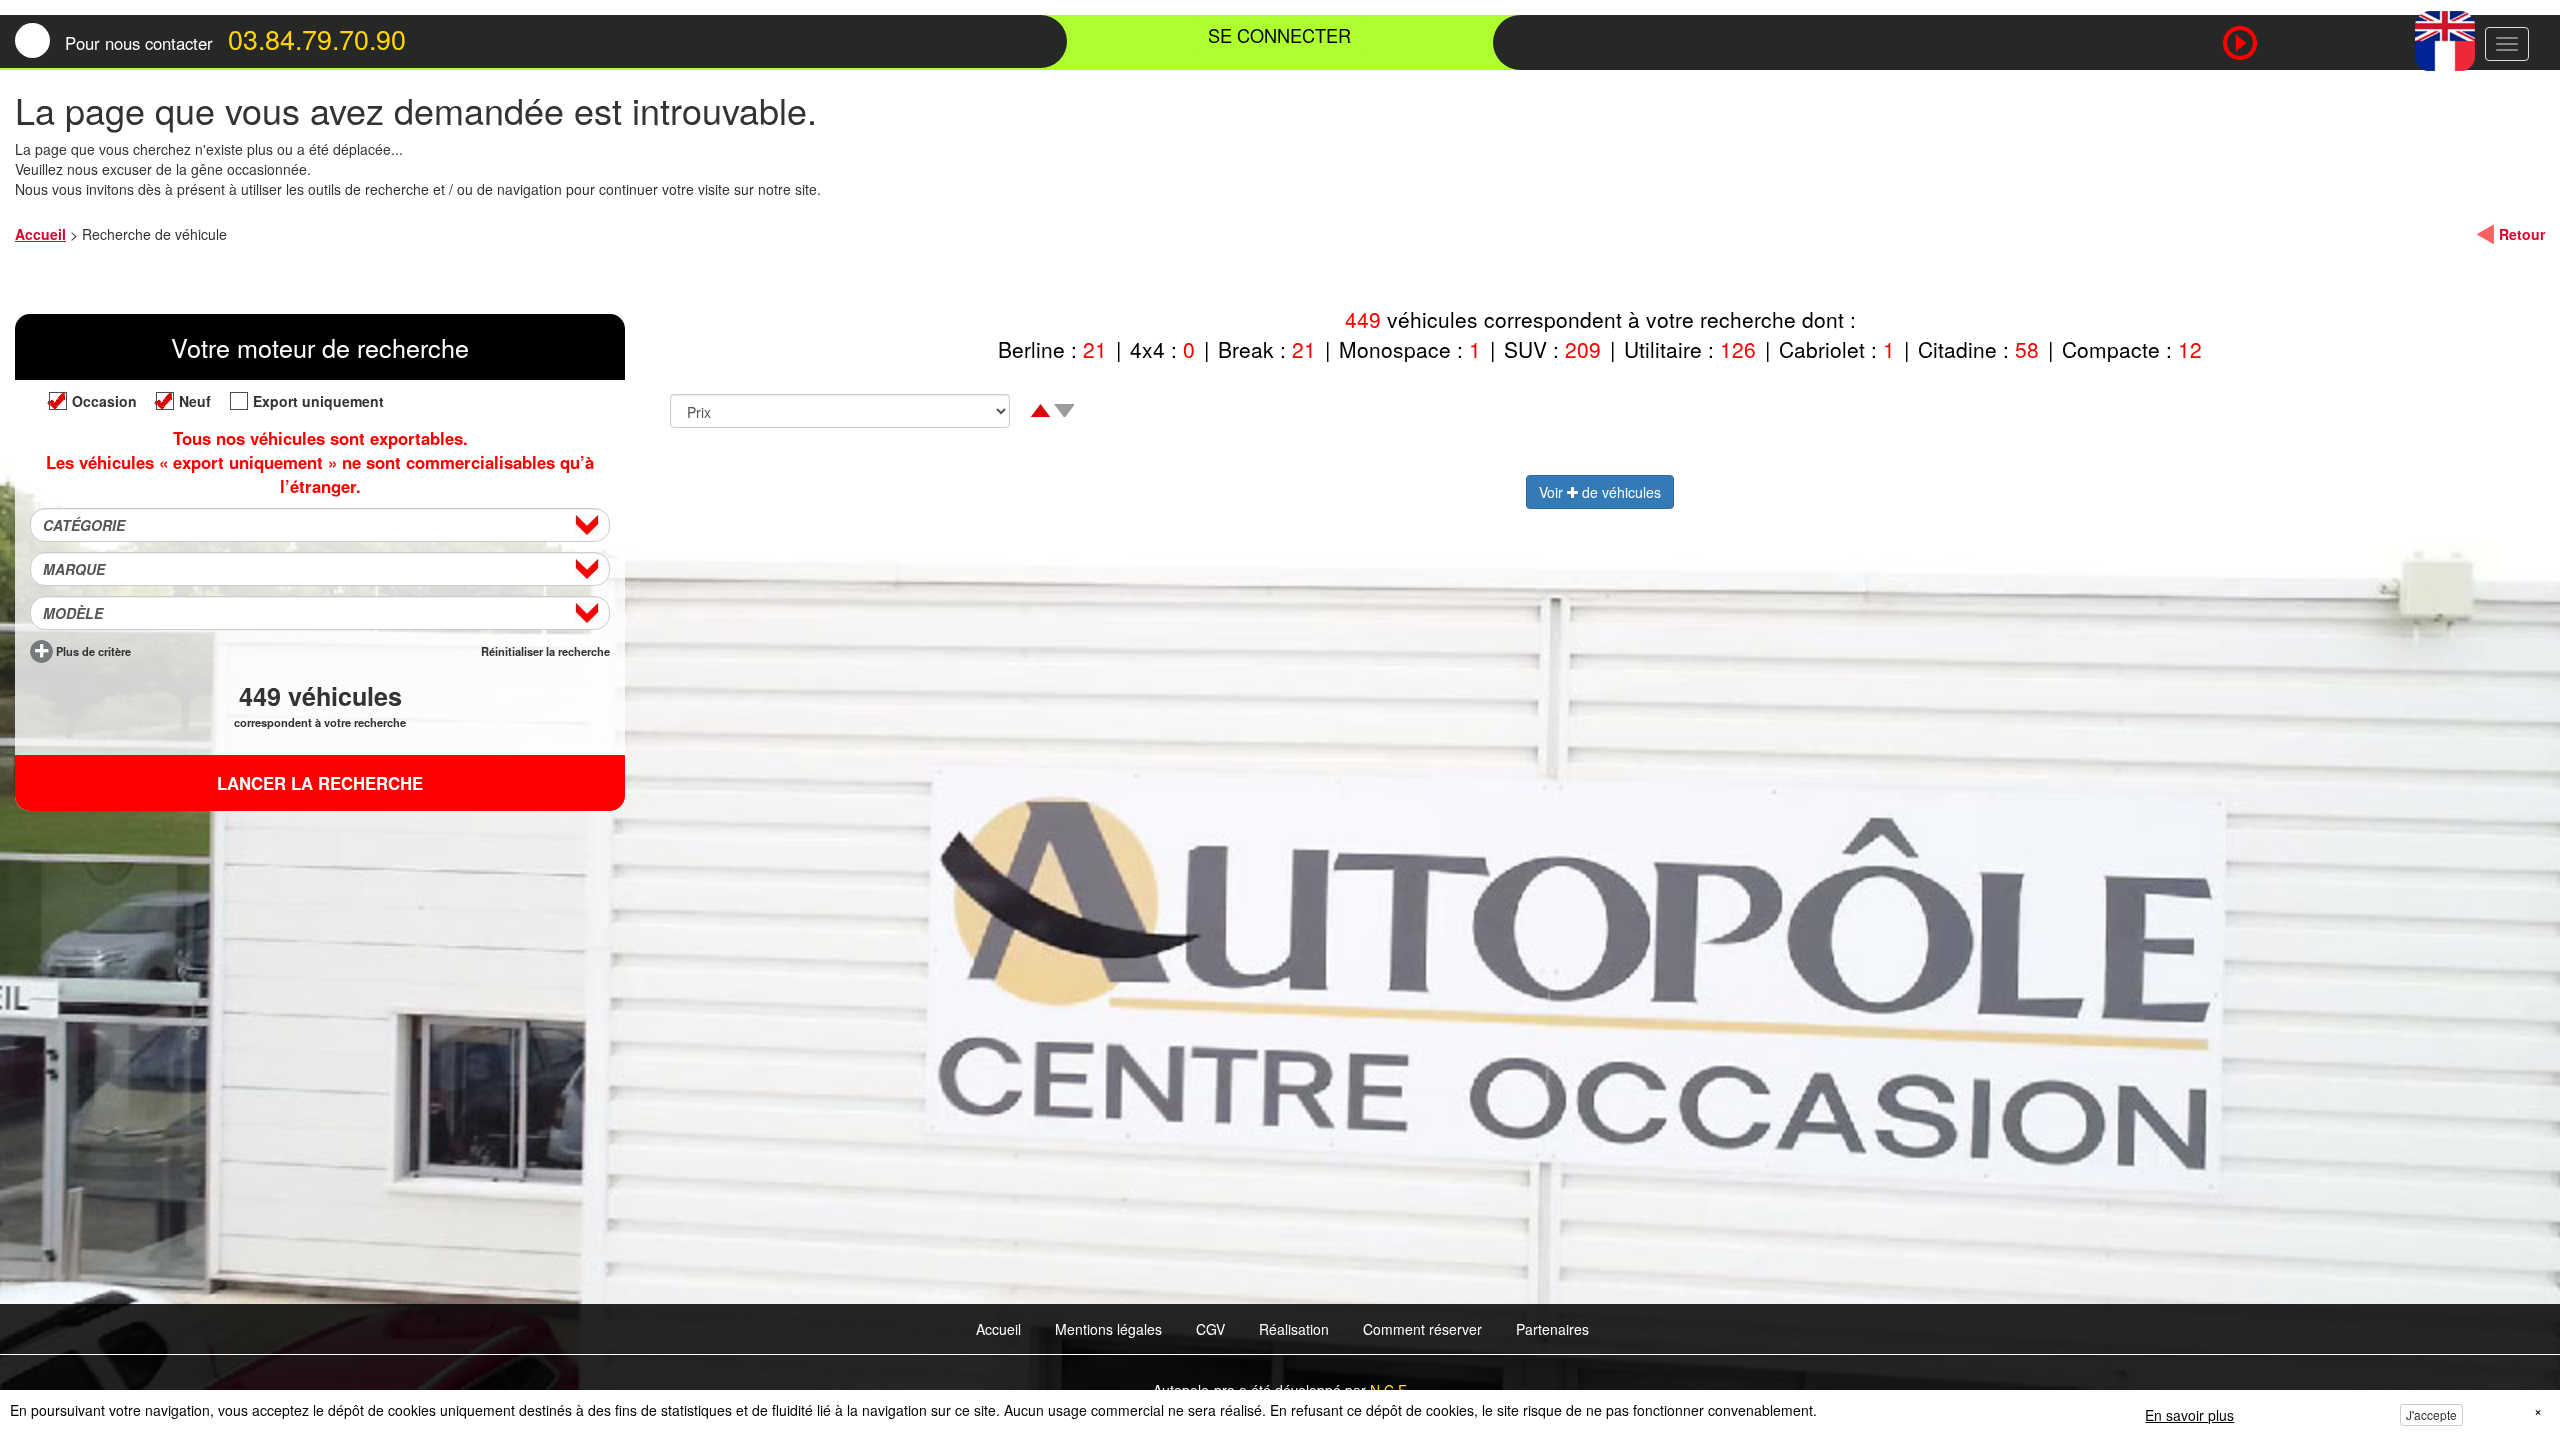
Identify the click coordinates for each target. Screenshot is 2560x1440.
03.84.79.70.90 (317, 38)
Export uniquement (318, 401)
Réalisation (1294, 1329)
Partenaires (1552, 1329)
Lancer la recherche (320, 783)
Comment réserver (1422, 1329)
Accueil (40, 234)
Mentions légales (1108, 1329)
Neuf (195, 401)
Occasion (104, 401)
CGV (1210, 1329)
